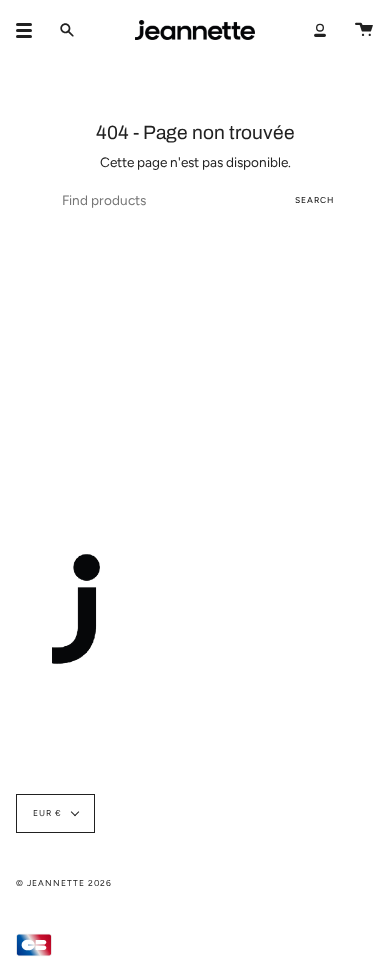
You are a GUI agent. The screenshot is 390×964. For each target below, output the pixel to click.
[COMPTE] (320, 30)
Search (314, 200)
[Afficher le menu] (31, 30)
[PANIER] (364, 30)
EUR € (47, 813)
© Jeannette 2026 (64, 883)
